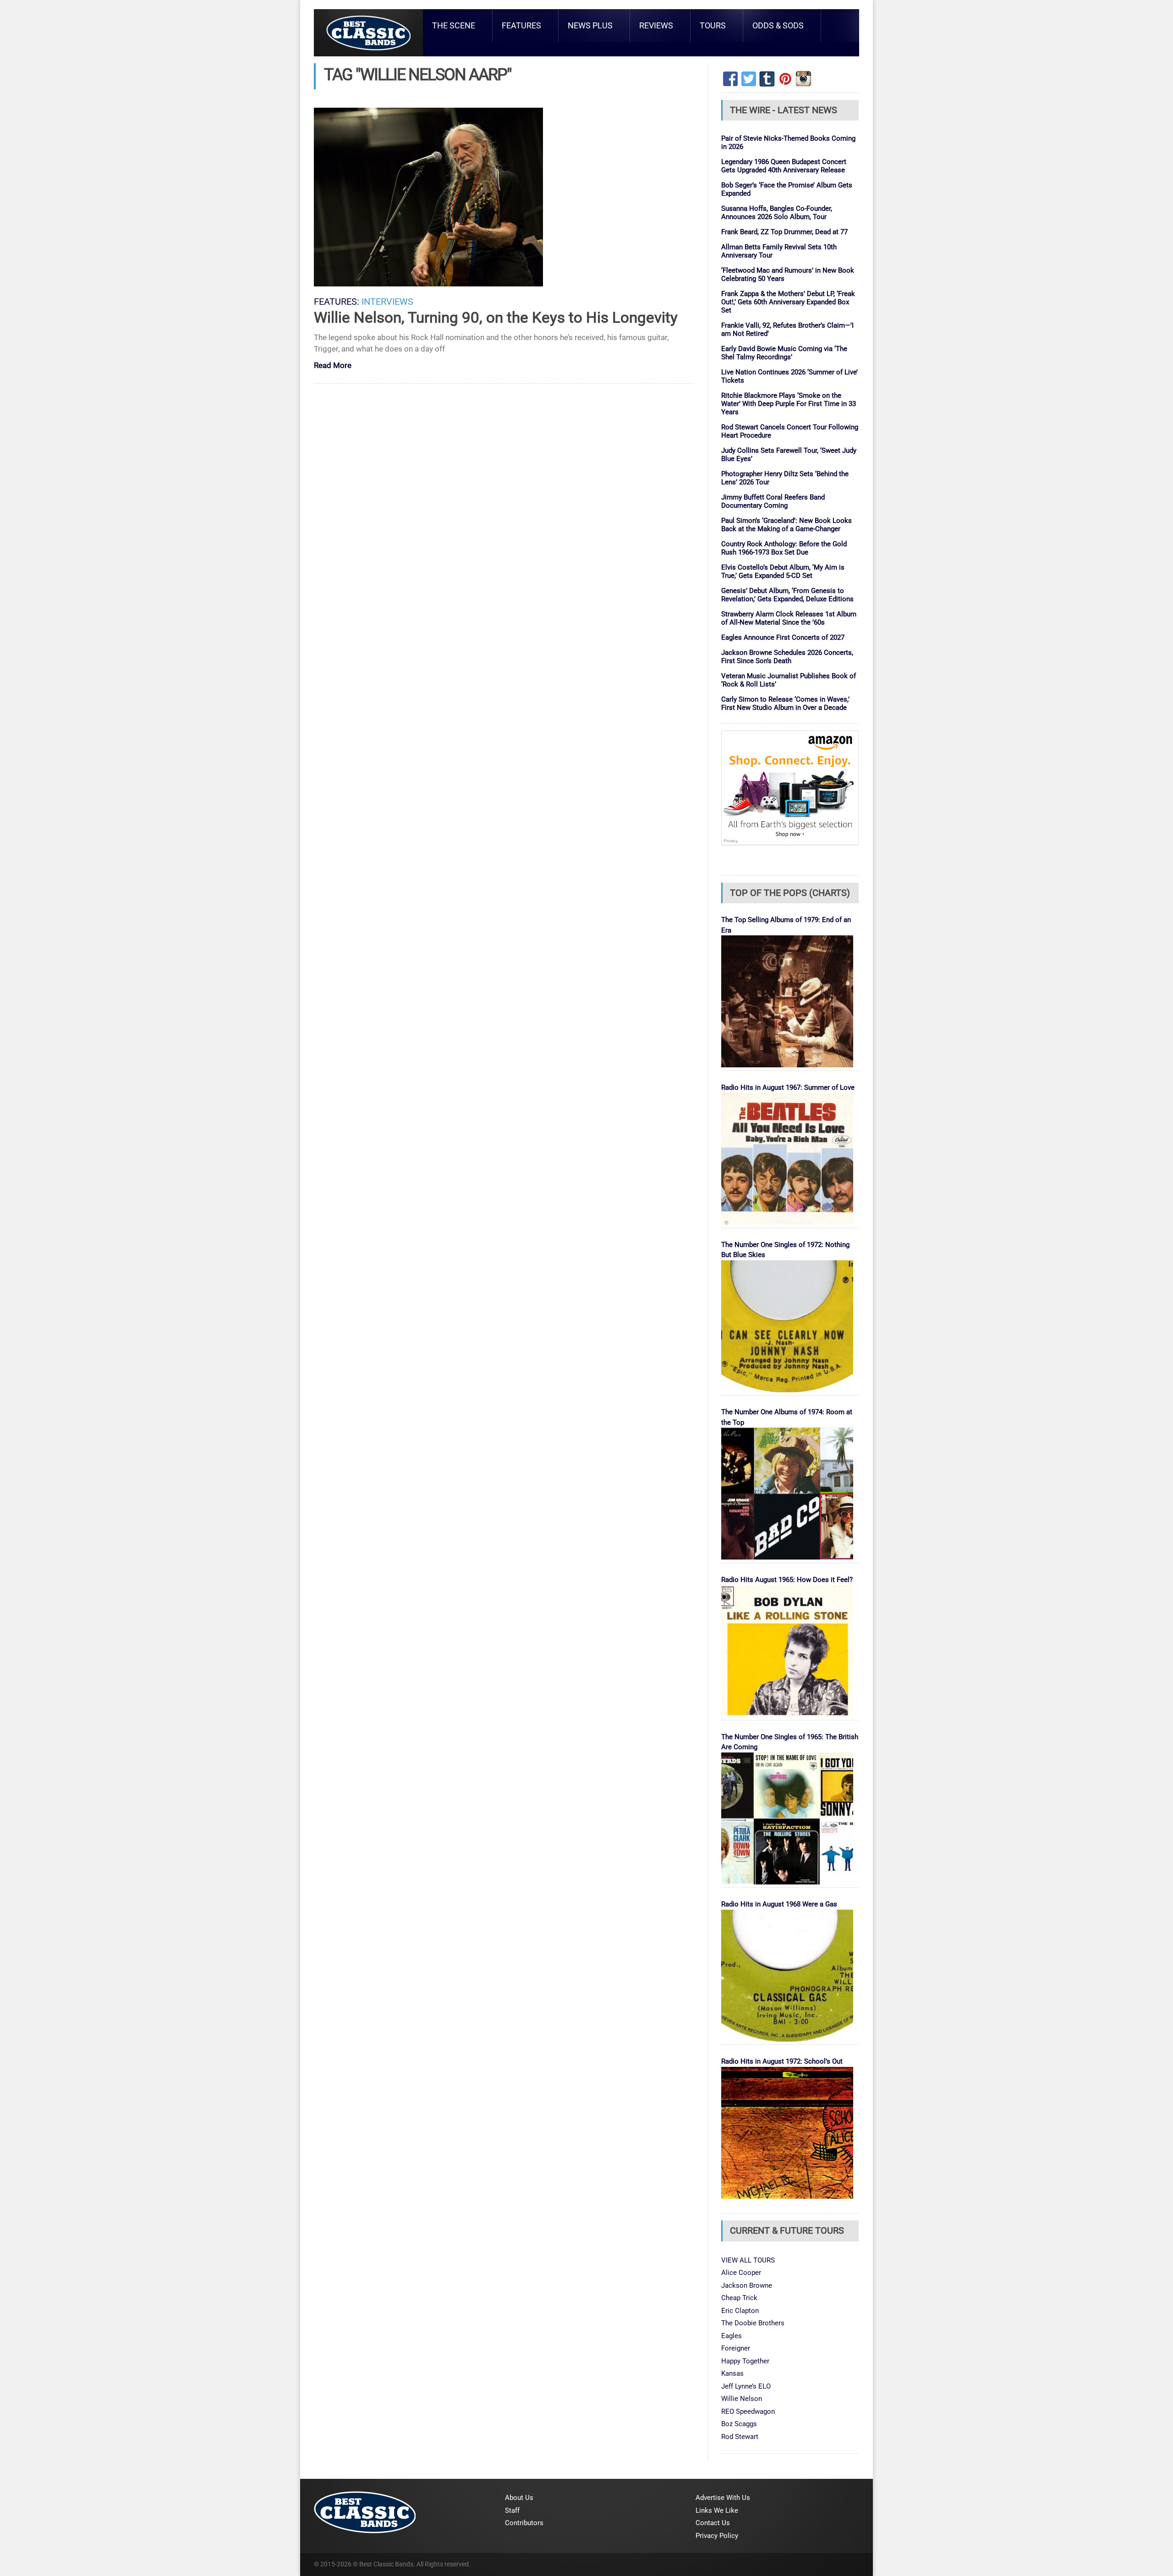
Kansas (732, 2373)
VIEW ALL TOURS (748, 2260)
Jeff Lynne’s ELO (746, 2386)
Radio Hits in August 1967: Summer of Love (788, 1088)
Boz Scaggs (739, 2424)
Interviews (387, 302)
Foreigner (736, 2348)
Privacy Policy (717, 2536)
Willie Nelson (742, 2399)
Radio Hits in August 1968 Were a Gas (779, 1904)
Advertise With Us (723, 2498)
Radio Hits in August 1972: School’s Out (782, 2061)
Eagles (732, 2336)
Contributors (524, 2523)
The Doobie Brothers (753, 2323)
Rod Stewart (740, 2437)
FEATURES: (337, 302)
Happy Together (745, 2361)
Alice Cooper (741, 2273)
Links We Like (717, 2510)
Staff (512, 2510)
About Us (519, 2498)
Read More (333, 366)
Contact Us (713, 2523)
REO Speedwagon (748, 2411)
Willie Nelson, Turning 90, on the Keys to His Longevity (496, 317)
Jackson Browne (747, 2285)
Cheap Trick (739, 2298)
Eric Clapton (740, 2311)
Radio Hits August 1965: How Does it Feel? (787, 1580)
